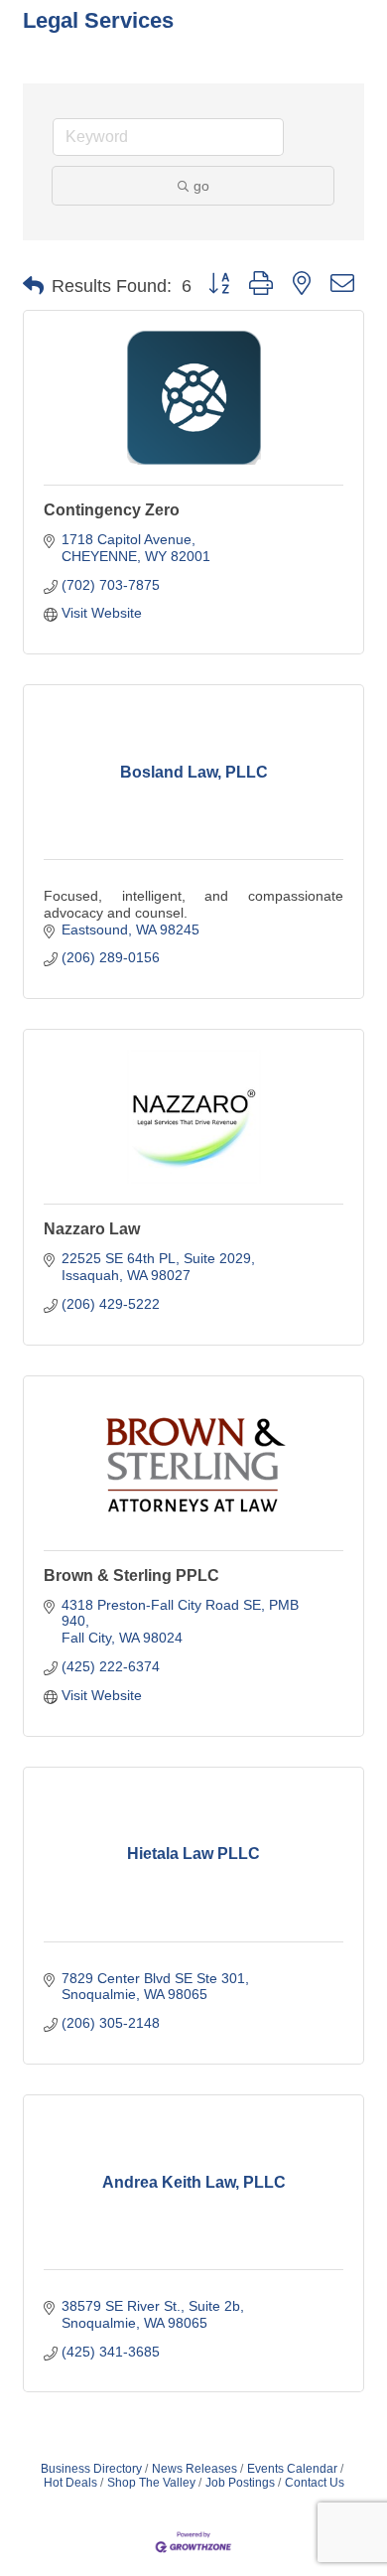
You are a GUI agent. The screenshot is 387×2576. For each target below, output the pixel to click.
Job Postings (240, 2483)
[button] (33, 286)
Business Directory (91, 2469)
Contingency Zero (112, 510)
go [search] (201, 186)
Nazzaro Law (92, 1229)
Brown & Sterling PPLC (131, 1575)
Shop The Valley (151, 2483)
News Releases (194, 2469)
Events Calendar (292, 2469)
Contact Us (315, 2483)
